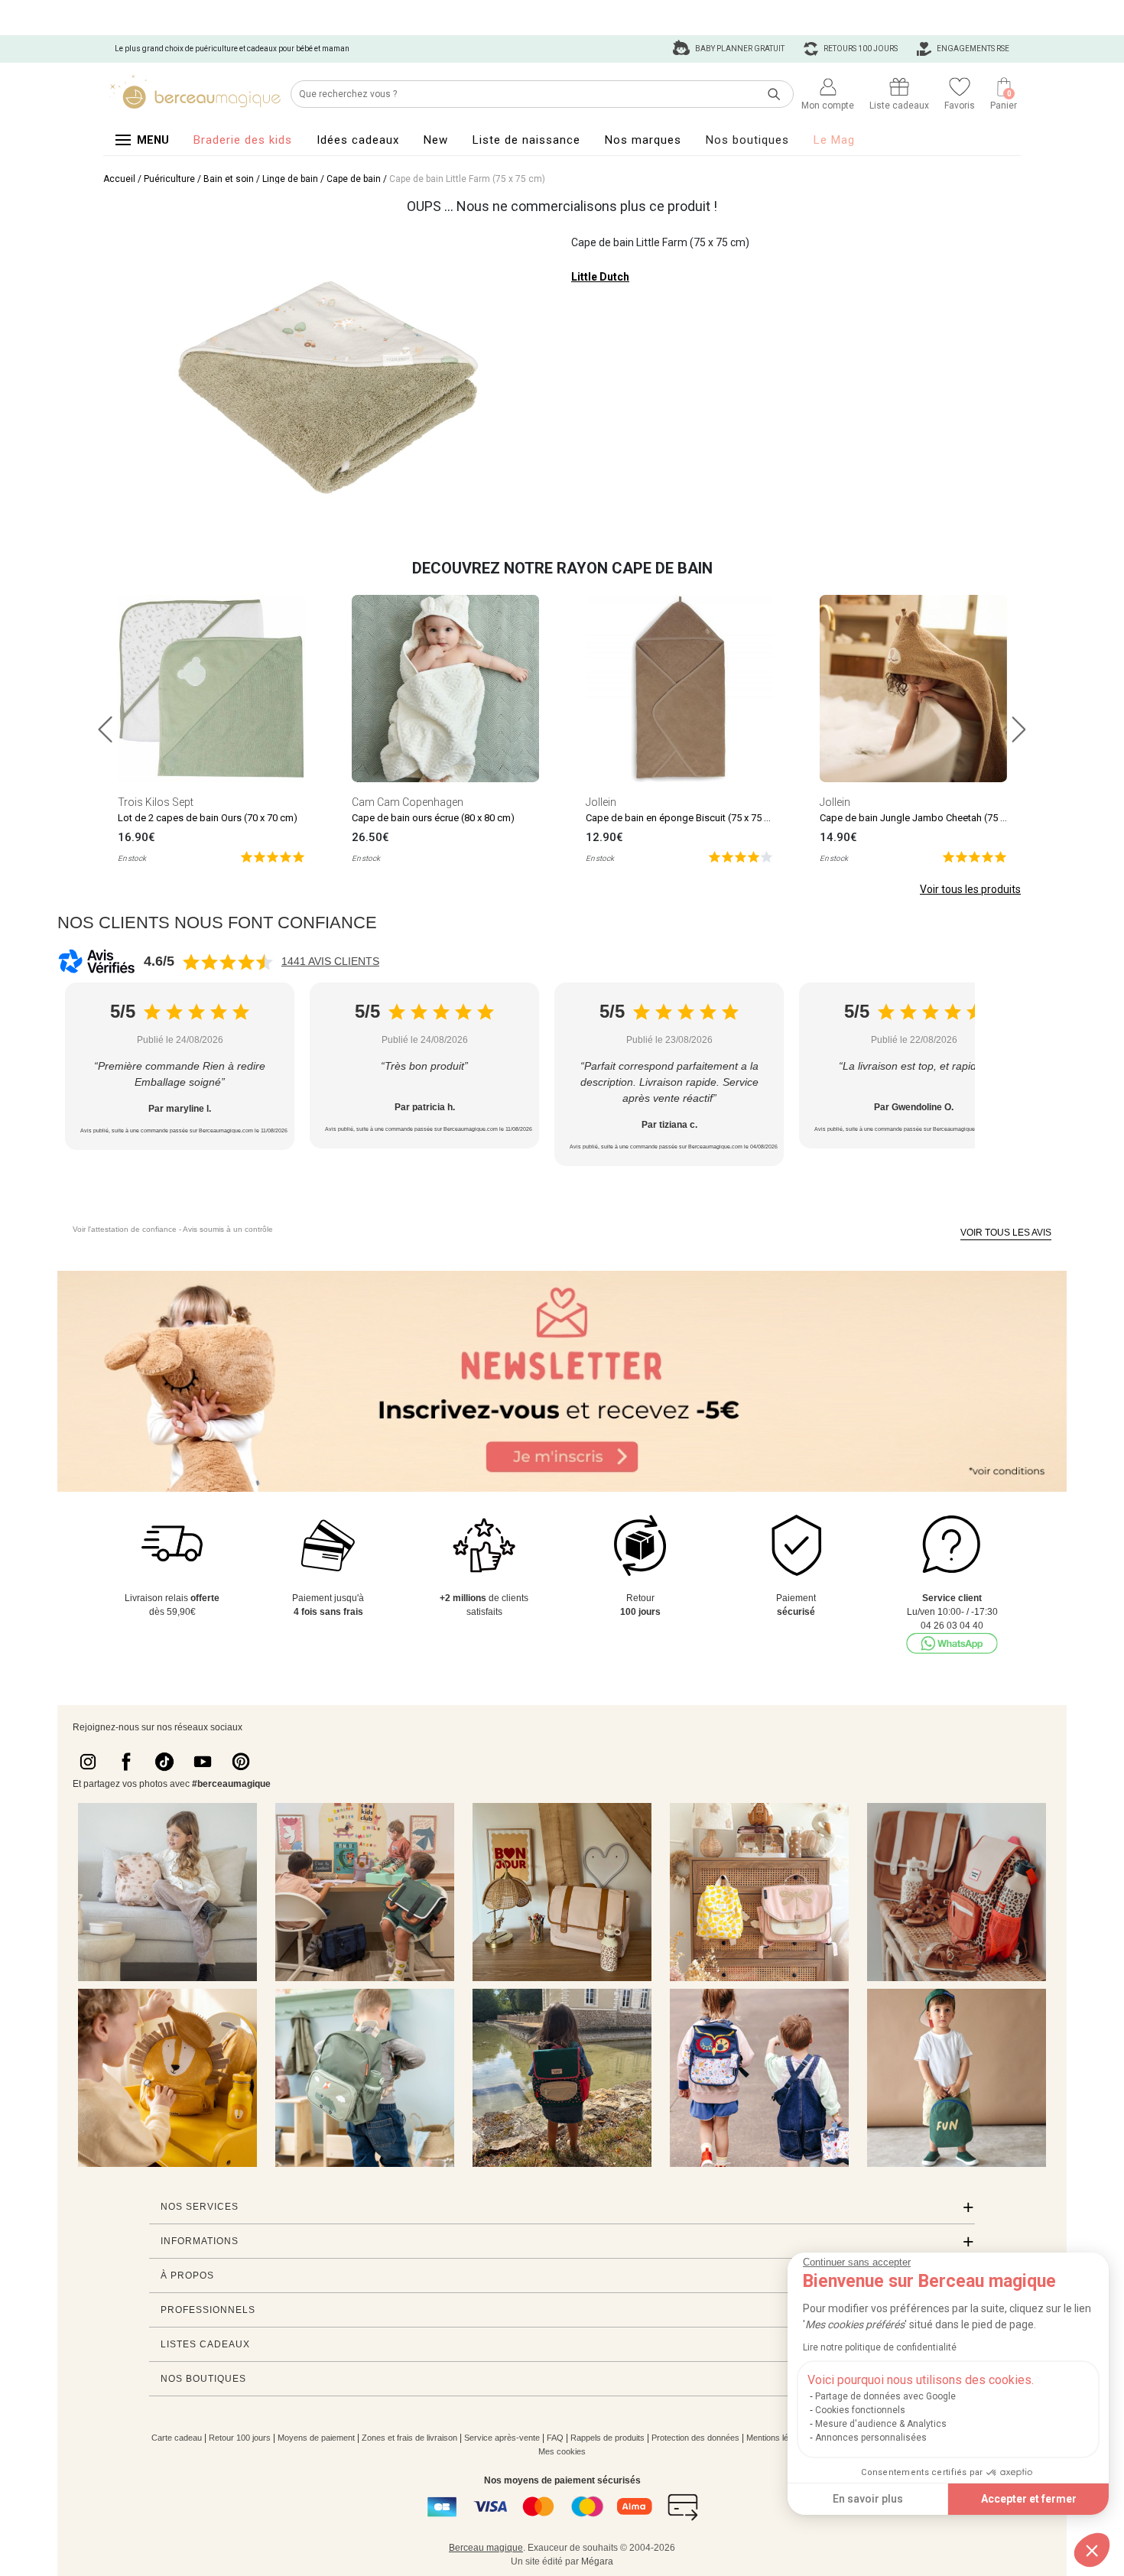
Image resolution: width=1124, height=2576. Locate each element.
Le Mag (834, 140)
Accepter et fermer (1029, 2499)
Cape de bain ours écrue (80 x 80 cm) (433, 818)
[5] (273, 856)
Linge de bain (290, 179)
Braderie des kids (243, 140)
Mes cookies (562, 2451)
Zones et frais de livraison (409, 2438)
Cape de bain (354, 179)
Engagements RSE (972, 49)
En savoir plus (868, 2499)
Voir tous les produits (970, 889)
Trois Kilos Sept (156, 802)
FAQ (555, 2438)
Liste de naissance (526, 140)
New (436, 140)
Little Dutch (600, 277)
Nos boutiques (747, 140)
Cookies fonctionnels (860, 2410)
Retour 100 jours (240, 2438)
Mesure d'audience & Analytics (881, 2424)
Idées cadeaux (358, 140)
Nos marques (643, 140)
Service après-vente (502, 2438)
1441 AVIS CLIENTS (330, 961)
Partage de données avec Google (885, 2396)
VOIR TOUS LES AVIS (1006, 1233)
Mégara (597, 2561)
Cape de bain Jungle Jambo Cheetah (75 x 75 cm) (929, 818)
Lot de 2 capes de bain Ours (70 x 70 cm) (208, 818)
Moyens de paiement (316, 2438)
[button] (1092, 2550)
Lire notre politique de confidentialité (880, 2347)
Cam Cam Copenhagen (408, 802)
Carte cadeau (177, 2438)
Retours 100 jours (860, 49)
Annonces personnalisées (871, 2438)
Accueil (119, 179)
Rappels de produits (607, 2438)
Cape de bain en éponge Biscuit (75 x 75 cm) (684, 818)
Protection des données (695, 2438)
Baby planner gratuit (739, 49)
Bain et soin (229, 179)
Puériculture (169, 179)
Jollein (601, 802)
